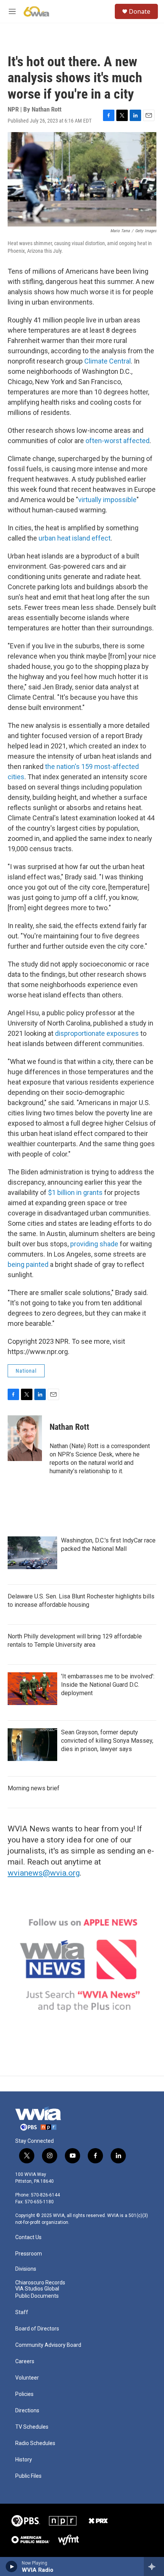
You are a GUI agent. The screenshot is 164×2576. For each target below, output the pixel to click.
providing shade (94, 1244)
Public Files (28, 2476)
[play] (12, 2566)
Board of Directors (37, 2329)
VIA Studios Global (37, 2289)
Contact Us (28, 2237)
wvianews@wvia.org (44, 1873)
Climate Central (108, 361)
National (26, 1371)
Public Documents (37, 2296)
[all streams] (154, 2566)
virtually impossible (107, 500)
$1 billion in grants (75, 1192)
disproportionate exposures (97, 1033)
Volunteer (27, 2378)
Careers (25, 2361)
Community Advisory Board (48, 2345)
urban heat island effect (75, 538)
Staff (22, 2312)
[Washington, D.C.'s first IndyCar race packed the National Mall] (32, 1553)
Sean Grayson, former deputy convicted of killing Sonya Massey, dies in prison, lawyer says (107, 1741)
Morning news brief (34, 1788)
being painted (28, 1264)
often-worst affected (117, 441)
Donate (140, 11)
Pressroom (29, 2254)
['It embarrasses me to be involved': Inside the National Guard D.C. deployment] (32, 1689)
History (24, 2460)
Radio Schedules (35, 2443)
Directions (27, 2411)
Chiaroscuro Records (40, 2283)
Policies (24, 2394)
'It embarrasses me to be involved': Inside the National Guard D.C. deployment (108, 1685)
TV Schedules (32, 2427)
